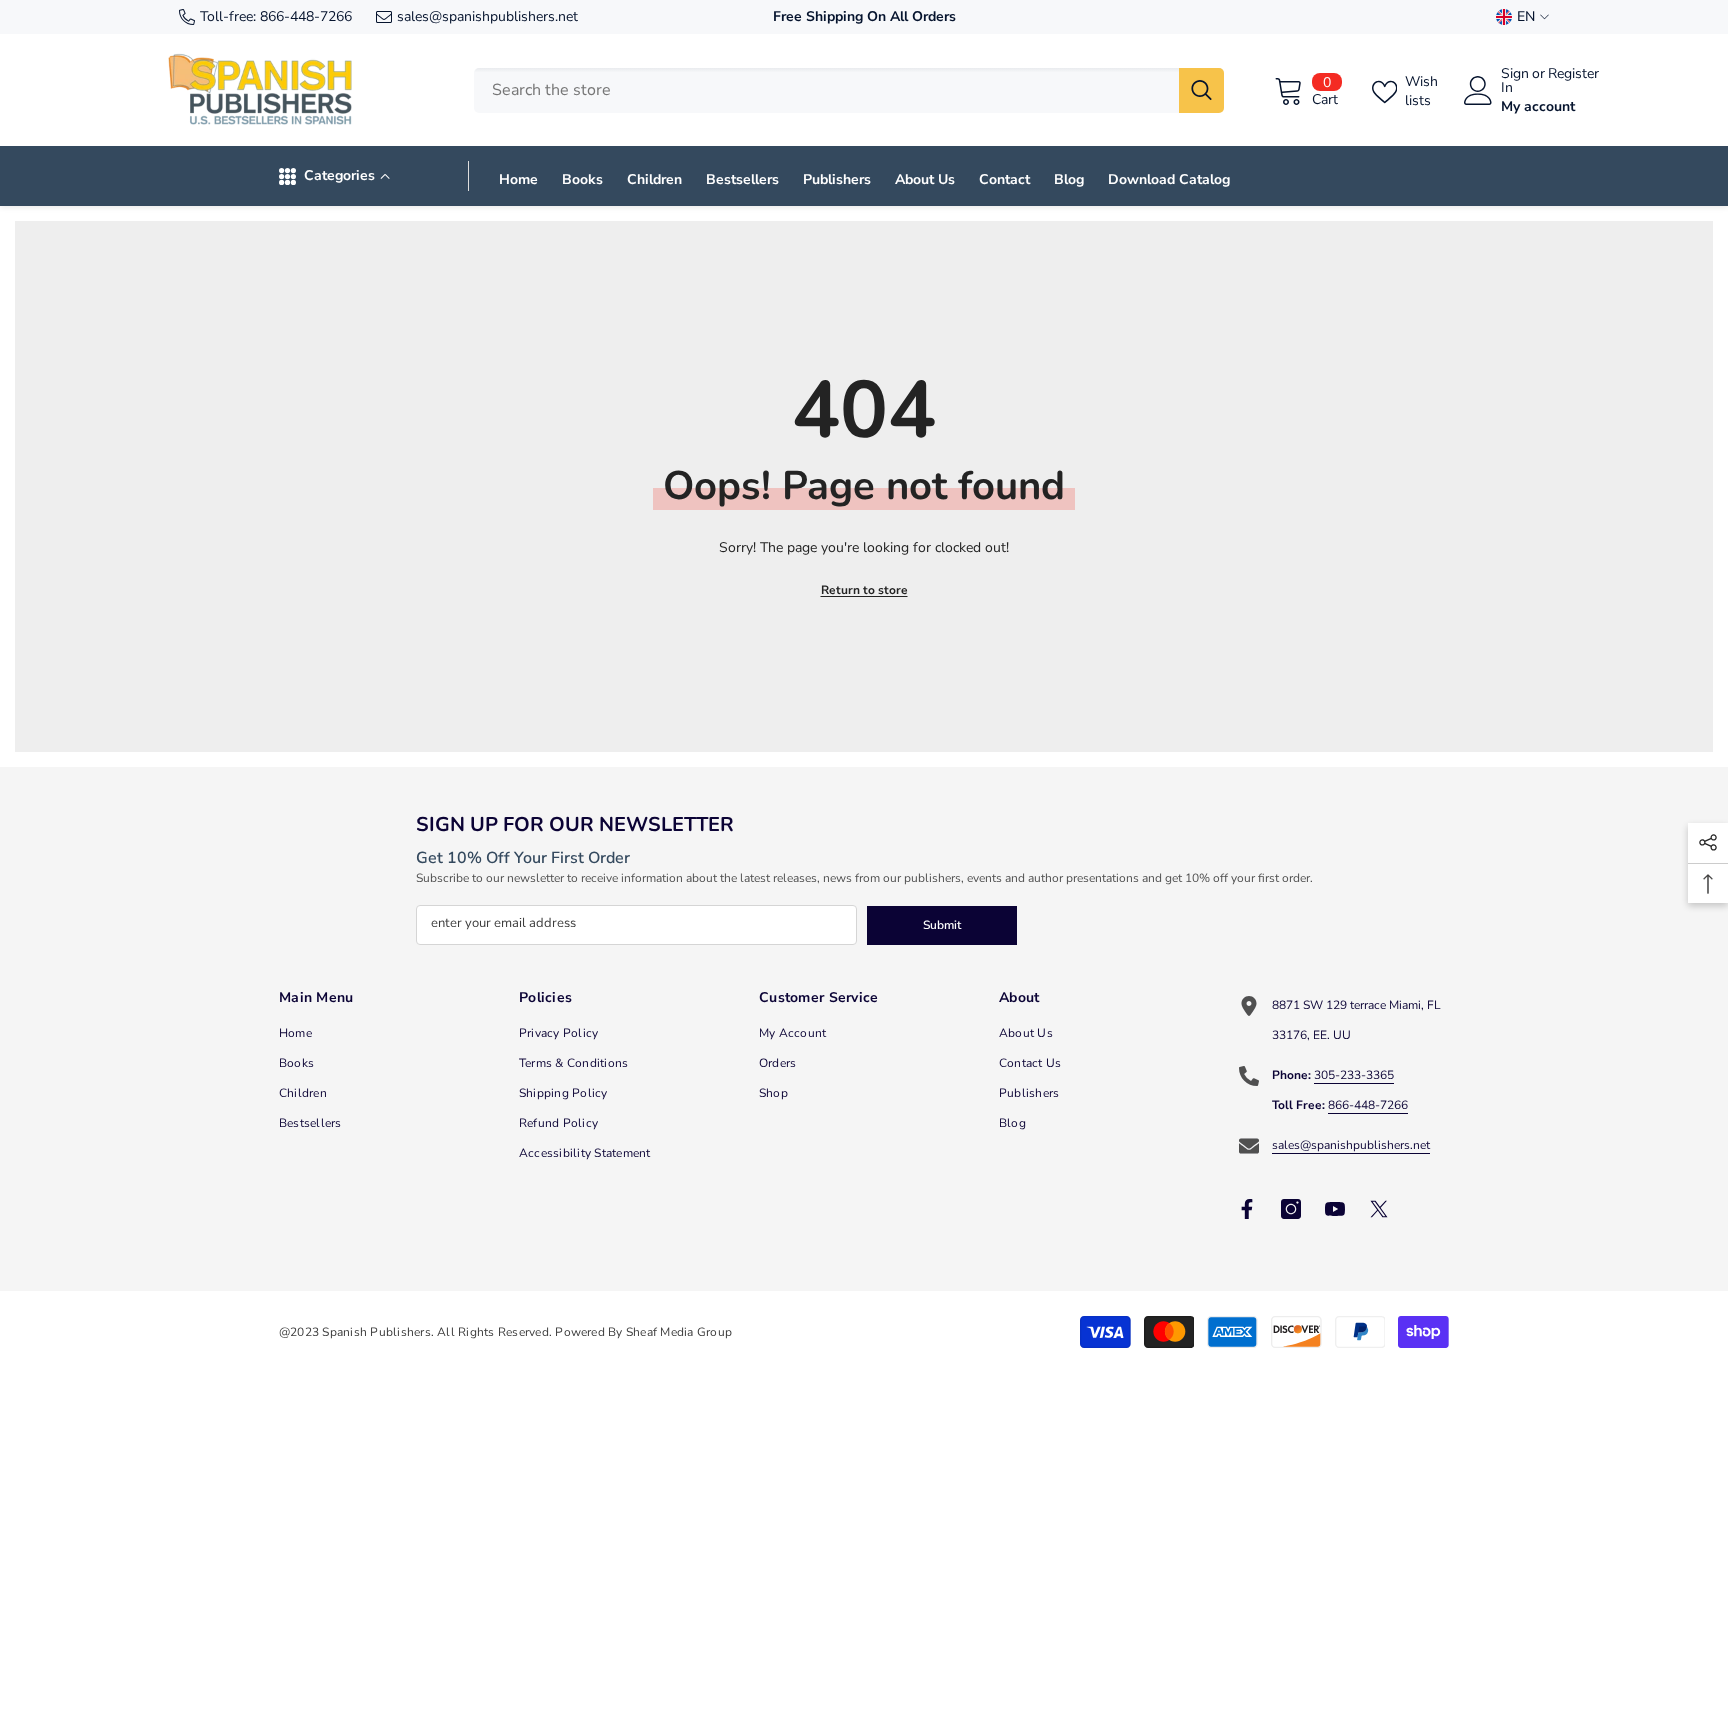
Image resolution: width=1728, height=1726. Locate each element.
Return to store (864, 590)
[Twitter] (1379, 1209)
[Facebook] (1247, 1209)
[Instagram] (1291, 1209)
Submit (942, 925)
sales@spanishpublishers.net (487, 16)
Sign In (1515, 81)
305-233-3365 (1354, 1075)
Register (1573, 75)
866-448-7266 (306, 16)
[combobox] (826, 90)
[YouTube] (1335, 1209)
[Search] (849, 90)
